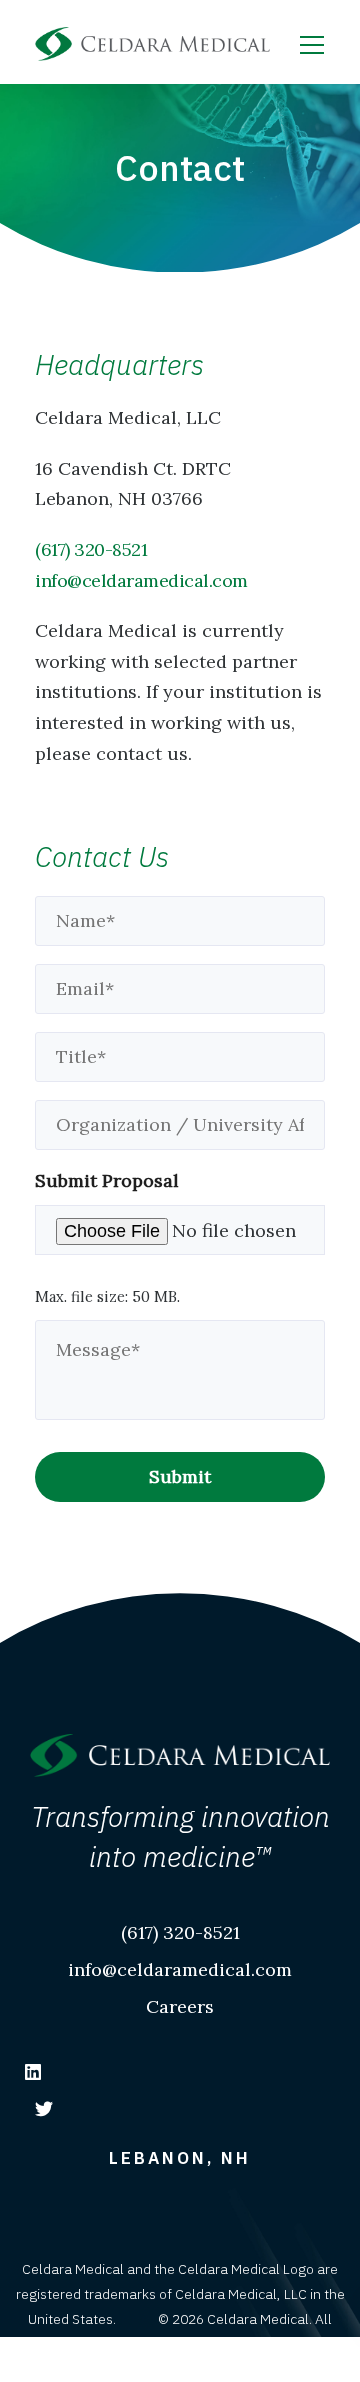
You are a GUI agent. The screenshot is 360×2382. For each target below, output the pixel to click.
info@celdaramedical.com (141, 580)
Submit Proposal (107, 1180)
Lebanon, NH (180, 2158)
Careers (180, 2006)
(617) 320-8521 (91, 549)
